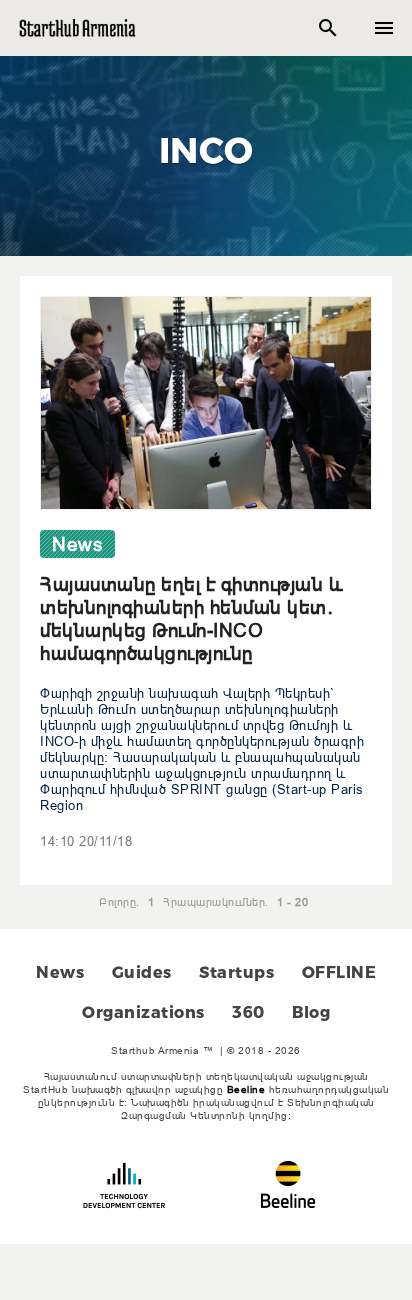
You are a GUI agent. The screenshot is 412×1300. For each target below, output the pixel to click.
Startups (236, 972)
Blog (311, 1012)
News (60, 972)
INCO (206, 150)
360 (248, 1012)
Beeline (246, 1089)
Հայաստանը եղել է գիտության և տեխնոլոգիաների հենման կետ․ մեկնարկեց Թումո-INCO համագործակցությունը (191, 618)
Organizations (143, 1012)
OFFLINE (339, 972)
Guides (142, 972)
